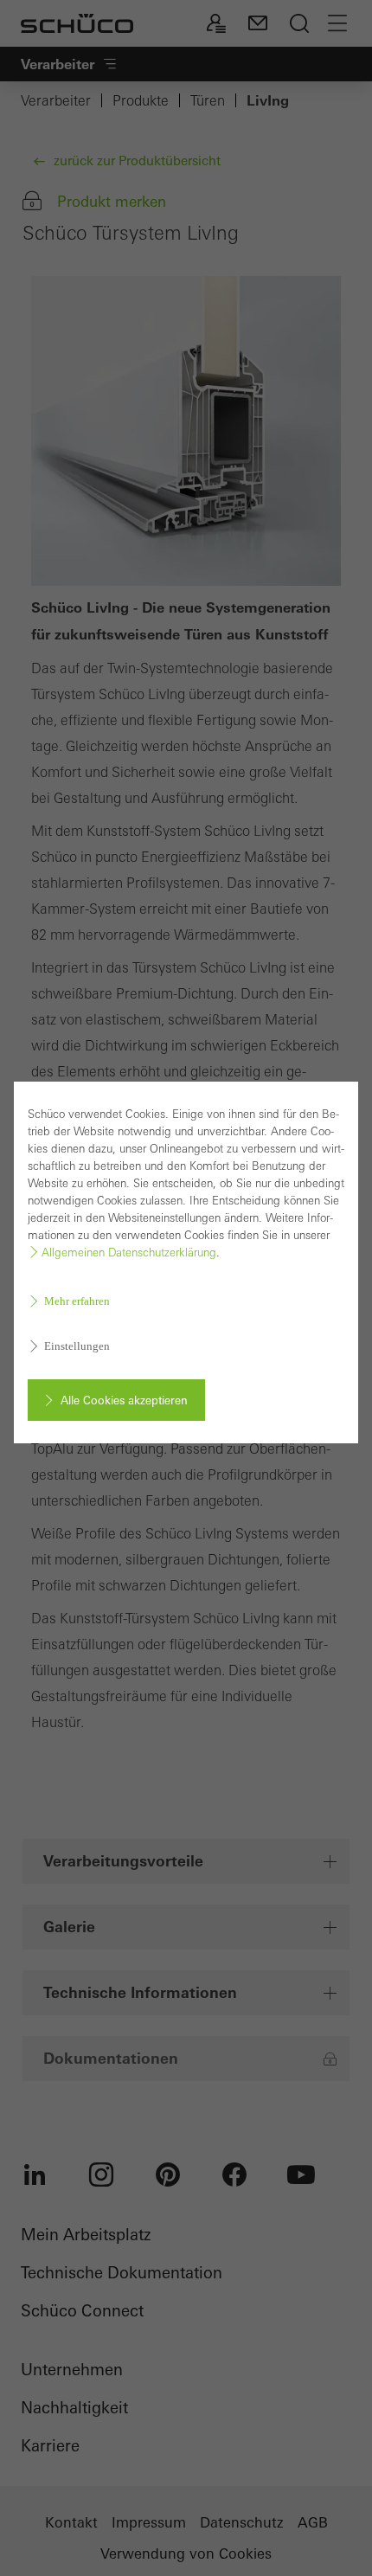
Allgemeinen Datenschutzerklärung (129, 1253)
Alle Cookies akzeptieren (124, 1400)
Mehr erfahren (77, 1301)
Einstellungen (77, 1346)
